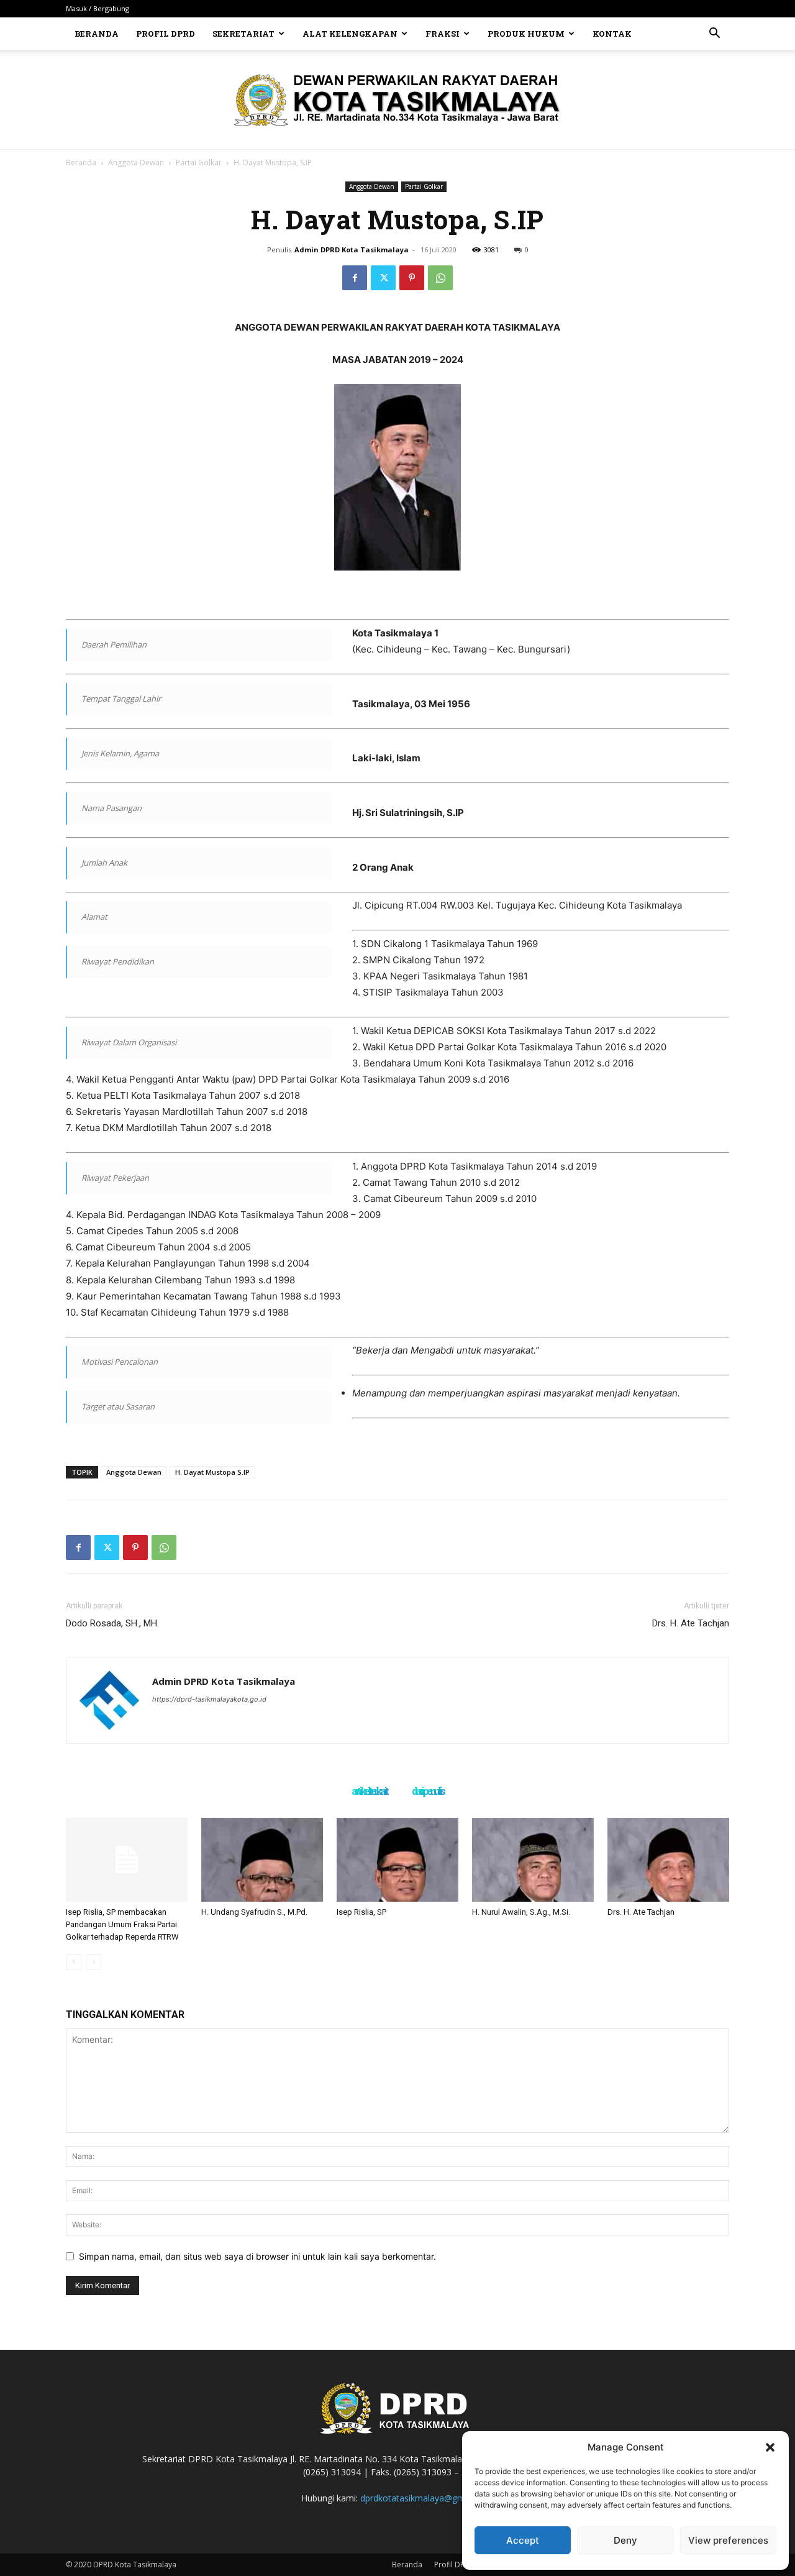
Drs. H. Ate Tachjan (691, 1623)
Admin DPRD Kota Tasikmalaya (352, 250)
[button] (770, 2447)
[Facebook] (355, 278)
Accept (523, 2540)
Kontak (612, 34)
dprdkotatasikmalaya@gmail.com (427, 2498)
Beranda (97, 34)
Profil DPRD (166, 34)
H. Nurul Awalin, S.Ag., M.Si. (521, 1912)
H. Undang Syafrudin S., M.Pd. (254, 1912)
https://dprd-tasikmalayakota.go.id (209, 1699)
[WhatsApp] (440, 278)
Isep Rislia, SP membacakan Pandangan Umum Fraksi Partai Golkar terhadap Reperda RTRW (122, 1924)
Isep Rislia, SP (361, 1912)
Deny (625, 2540)
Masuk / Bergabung (98, 8)
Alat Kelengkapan (350, 34)
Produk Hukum (526, 34)
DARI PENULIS (428, 1792)
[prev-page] (74, 1962)
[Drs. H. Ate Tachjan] (668, 1860)
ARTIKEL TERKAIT (369, 1792)
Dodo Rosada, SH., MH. (112, 1623)
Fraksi (443, 34)
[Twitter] (383, 278)
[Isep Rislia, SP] (397, 1860)
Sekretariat (243, 34)
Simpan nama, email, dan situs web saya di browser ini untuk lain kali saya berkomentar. (257, 2256)
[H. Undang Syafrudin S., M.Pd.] (262, 1860)
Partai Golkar (199, 163)
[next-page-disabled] (93, 1962)
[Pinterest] (412, 278)
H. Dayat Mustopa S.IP (212, 1472)
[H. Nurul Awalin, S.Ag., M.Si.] (533, 1860)
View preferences (728, 2540)
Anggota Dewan (136, 163)
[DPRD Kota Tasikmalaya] (398, 100)
